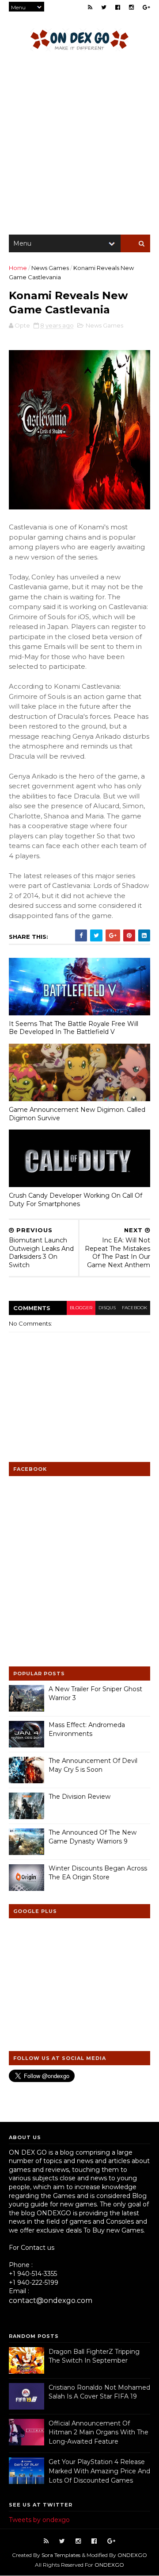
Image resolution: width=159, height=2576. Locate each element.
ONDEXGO (132, 2555)
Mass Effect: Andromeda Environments (87, 1729)
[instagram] (131, 7)
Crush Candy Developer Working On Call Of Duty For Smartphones (76, 1200)
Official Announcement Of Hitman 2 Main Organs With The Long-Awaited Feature (98, 2432)
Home (18, 268)
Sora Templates (61, 2555)
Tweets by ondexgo (39, 2520)
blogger (81, 1308)
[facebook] (118, 7)
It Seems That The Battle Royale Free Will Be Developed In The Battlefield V (74, 1028)
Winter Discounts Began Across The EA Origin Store (98, 1873)
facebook (134, 1308)
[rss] (90, 7)
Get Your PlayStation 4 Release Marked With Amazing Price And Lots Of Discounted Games (99, 2471)
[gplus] (146, 7)
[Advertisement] (79, 146)
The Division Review (79, 1797)
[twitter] (104, 7)
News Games (50, 268)
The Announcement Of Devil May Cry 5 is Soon (93, 1765)
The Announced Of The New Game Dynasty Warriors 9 (93, 1837)
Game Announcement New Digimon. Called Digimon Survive (77, 1114)
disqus (107, 1308)
